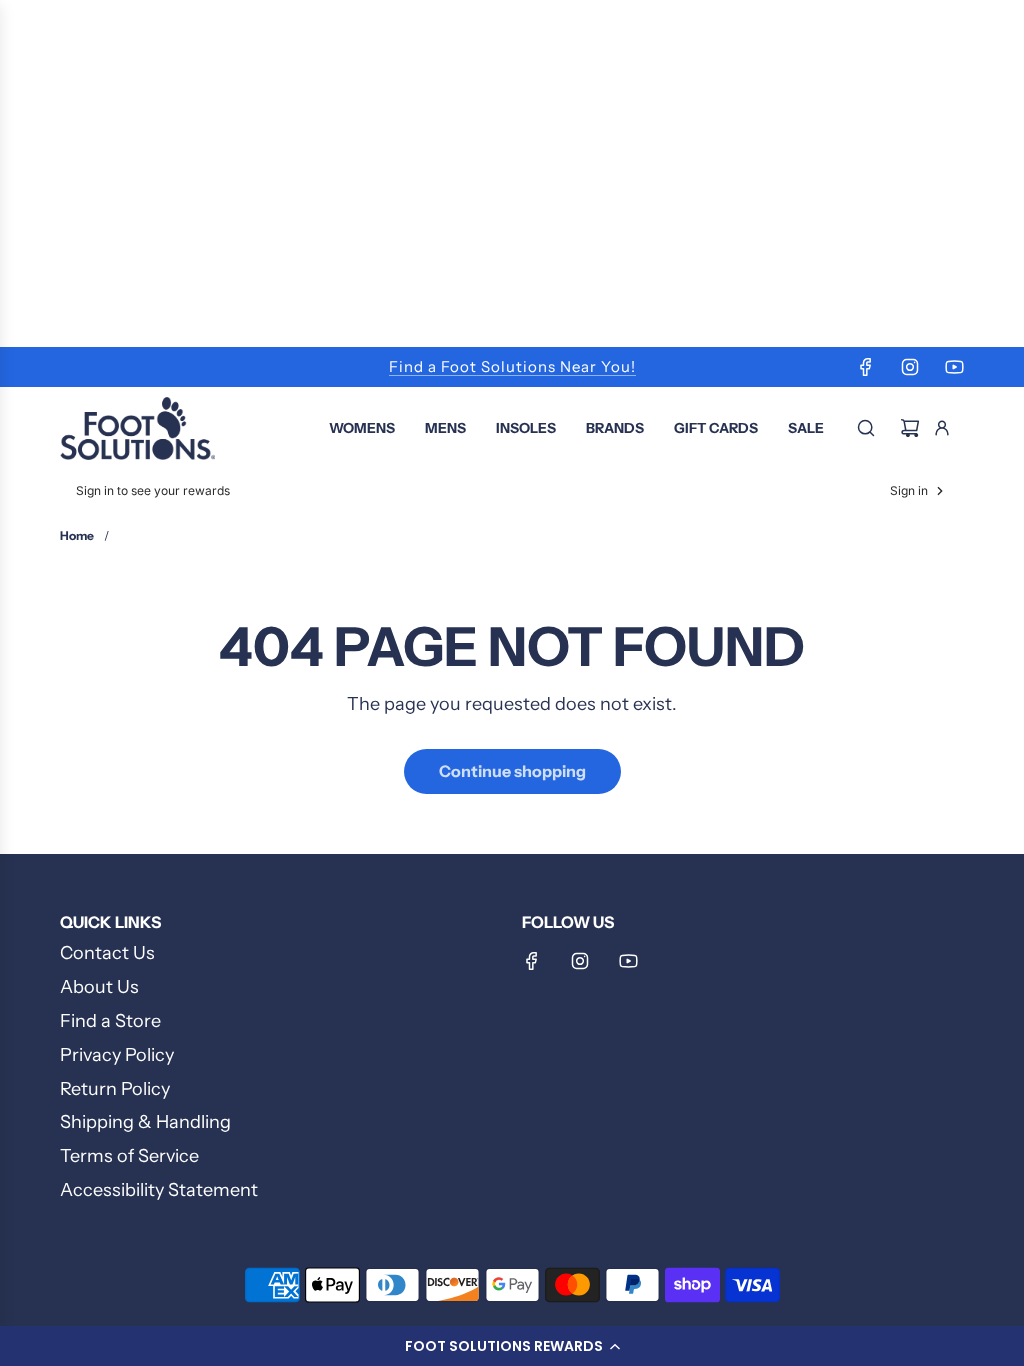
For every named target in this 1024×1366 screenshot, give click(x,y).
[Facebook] (866, 367)
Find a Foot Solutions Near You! (512, 366)
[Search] (866, 428)
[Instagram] (910, 367)
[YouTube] (954, 367)
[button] (512, 1346)
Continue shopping (512, 771)
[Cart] (910, 428)
